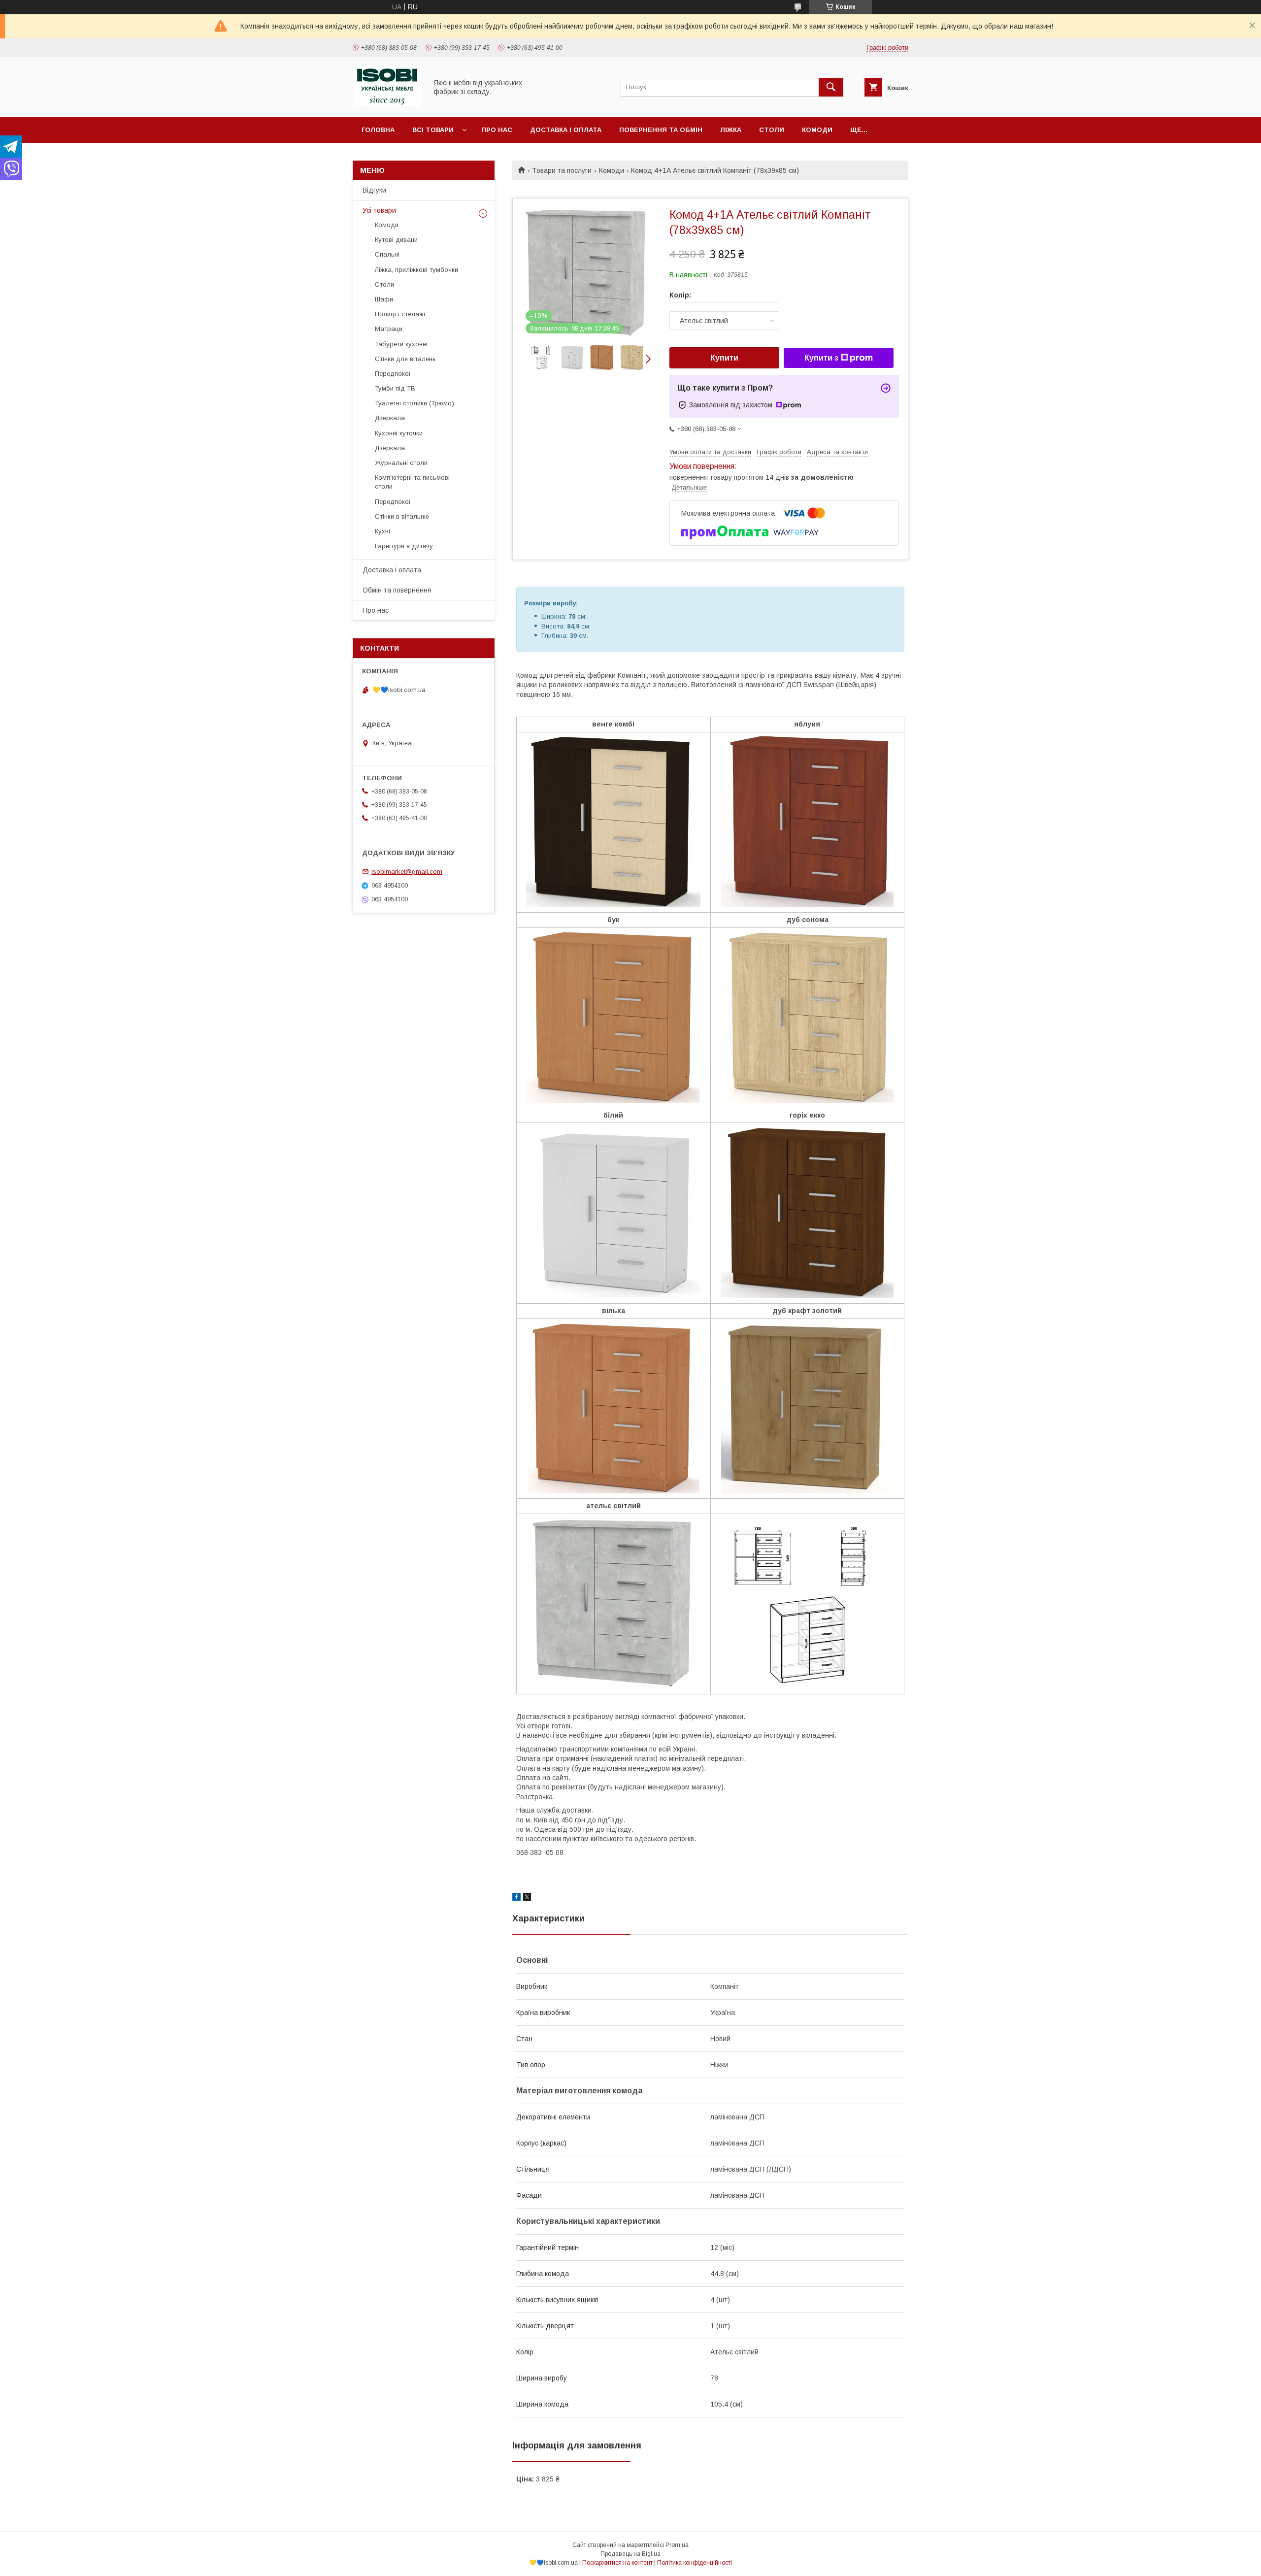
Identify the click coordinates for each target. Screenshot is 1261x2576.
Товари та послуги (562, 170)
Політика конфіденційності (695, 2563)
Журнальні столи (401, 463)
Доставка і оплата (566, 130)
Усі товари (379, 210)
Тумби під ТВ (395, 388)
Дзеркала (390, 418)
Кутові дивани (396, 240)
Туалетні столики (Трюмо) (415, 403)
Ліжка (731, 130)
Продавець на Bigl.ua (630, 2554)
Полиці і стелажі (400, 314)
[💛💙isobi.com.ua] (387, 104)
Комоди (817, 130)
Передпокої (393, 374)
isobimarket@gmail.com (407, 872)
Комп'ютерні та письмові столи (412, 482)
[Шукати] (831, 87)
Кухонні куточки (399, 433)
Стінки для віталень (405, 359)
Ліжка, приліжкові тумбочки (416, 270)
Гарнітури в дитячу (404, 546)
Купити (724, 358)
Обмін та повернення (397, 590)
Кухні (382, 531)
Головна (378, 130)
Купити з (821, 358)
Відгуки (374, 190)
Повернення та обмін (661, 130)
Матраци (389, 329)
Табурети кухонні (401, 344)
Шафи (384, 299)
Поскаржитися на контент (617, 2563)
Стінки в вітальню (402, 516)
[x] (527, 1898)
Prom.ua (677, 2545)
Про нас (497, 130)
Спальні (387, 254)
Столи (772, 130)
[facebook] (516, 1898)
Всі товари (433, 130)
